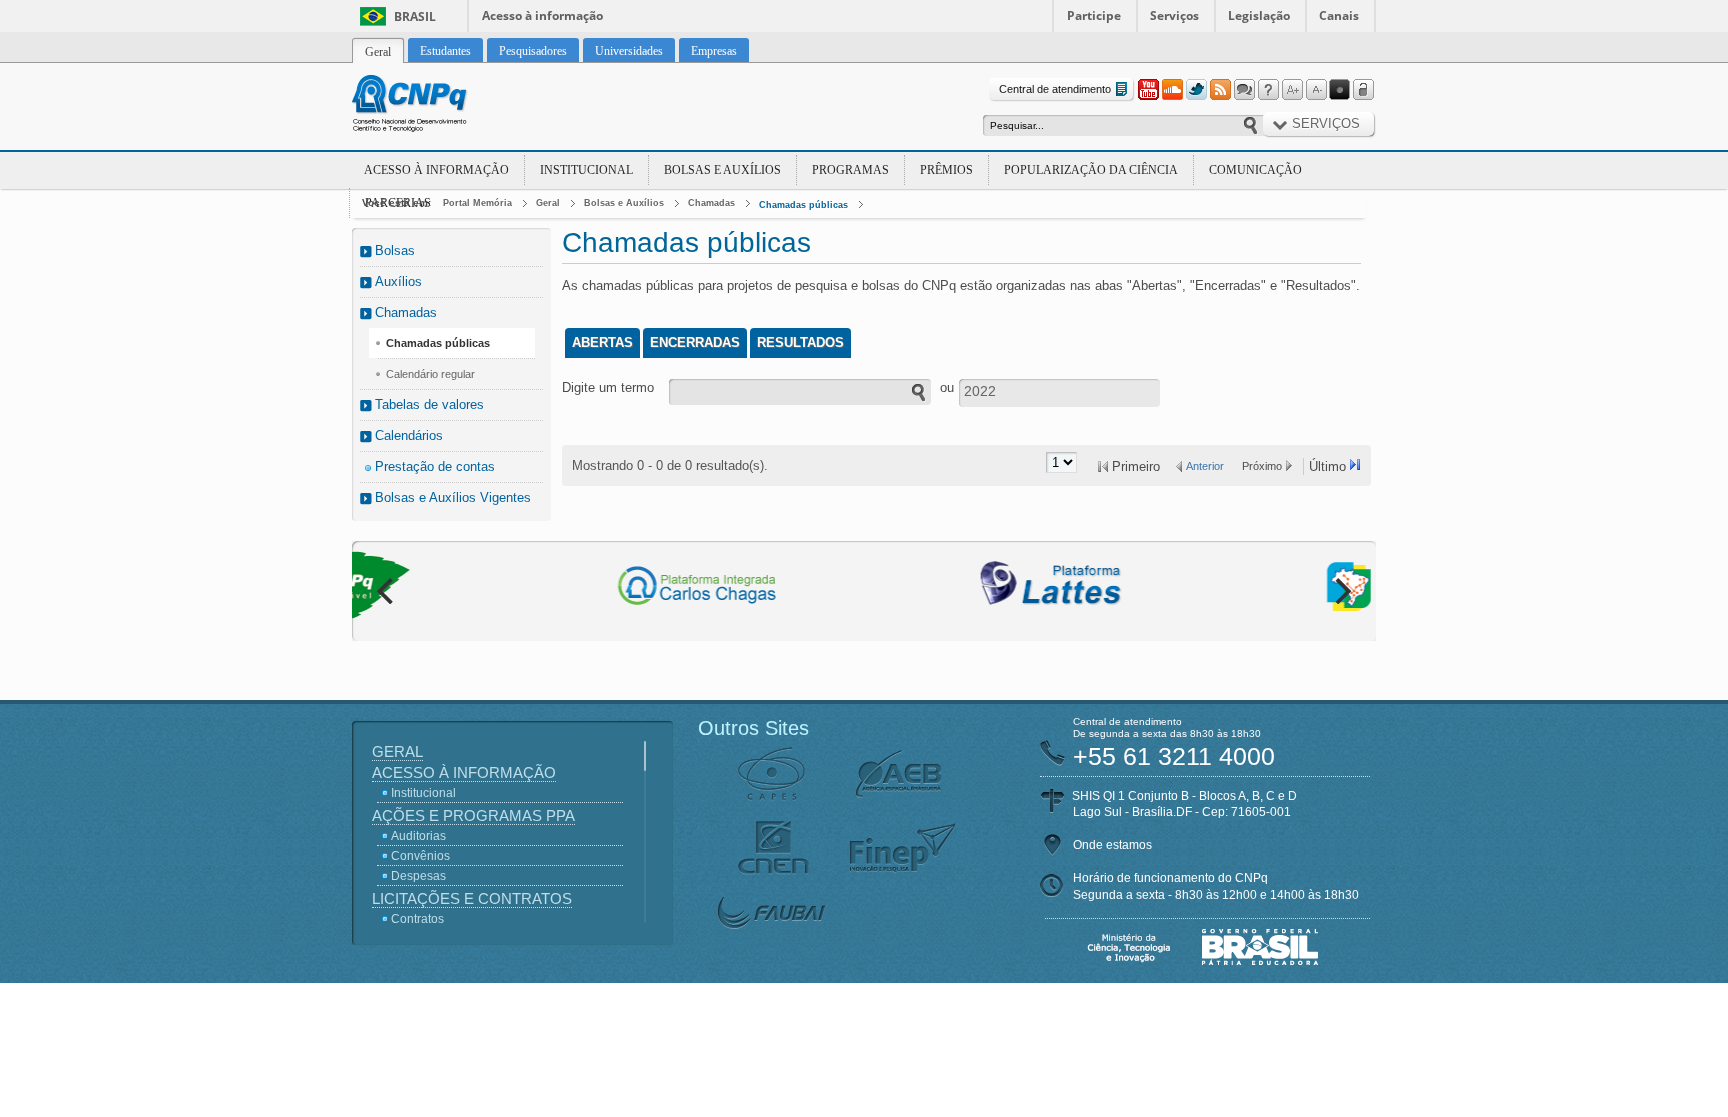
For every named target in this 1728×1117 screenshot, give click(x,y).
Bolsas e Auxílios (722, 170)
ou (947, 387)
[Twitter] (1196, 90)
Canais (1339, 15)
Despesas (418, 876)
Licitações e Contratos (472, 898)
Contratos (417, 919)
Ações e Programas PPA (473, 815)
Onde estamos (1112, 845)
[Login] (1364, 90)
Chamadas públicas (803, 205)
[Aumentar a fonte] (1292, 90)
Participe (1094, 15)
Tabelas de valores (429, 404)
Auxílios (398, 281)
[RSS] (1220, 90)
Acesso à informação (542, 15)
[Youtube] (1148, 90)
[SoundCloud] (1172, 90)
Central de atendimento (1055, 89)
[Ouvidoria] (1244, 90)
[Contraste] (1340, 90)
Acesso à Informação (436, 170)
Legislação (1259, 15)
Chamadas (711, 203)
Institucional (586, 170)
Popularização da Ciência (1091, 170)
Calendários (409, 435)
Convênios (420, 856)
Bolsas (395, 250)
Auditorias (418, 836)
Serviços (1174, 15)
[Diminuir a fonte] (1316, 90)
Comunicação (1255, 170)
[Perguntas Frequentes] (1268, 90)
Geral (548, 203)
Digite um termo (608, 387)
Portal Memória (477, 203)
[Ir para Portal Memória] (434, 106)
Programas (850, 170)
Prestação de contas (435, 466)
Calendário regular (430, 374)
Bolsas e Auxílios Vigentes (453, 497)
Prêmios (946, 170)
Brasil (415, 16)
